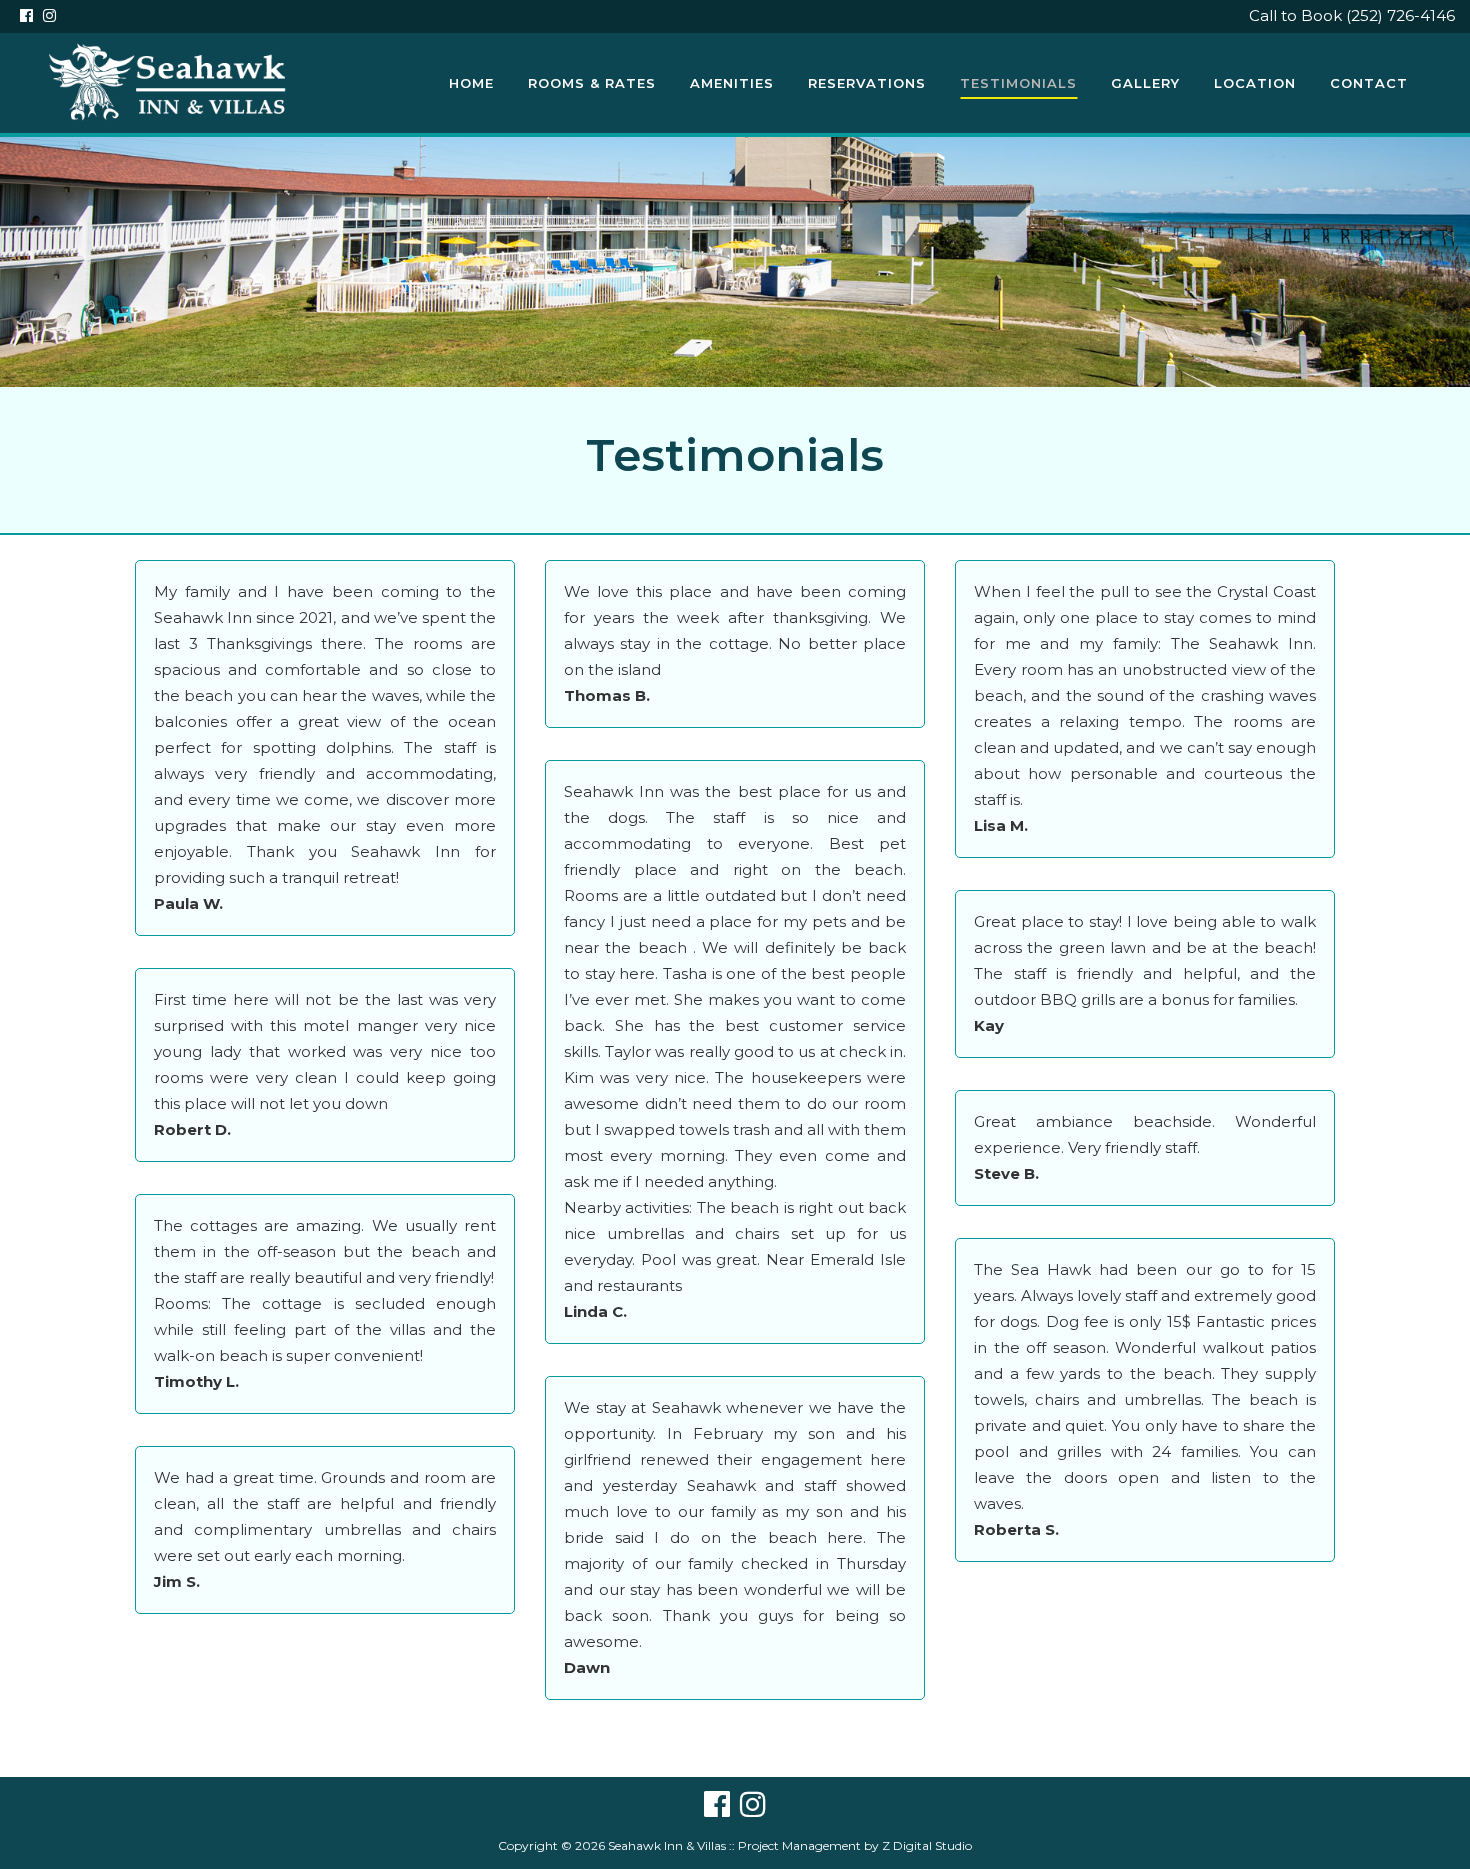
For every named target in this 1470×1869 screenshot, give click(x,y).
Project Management (799, 1845)
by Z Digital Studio (916, 1845)
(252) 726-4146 (1400, 15)
